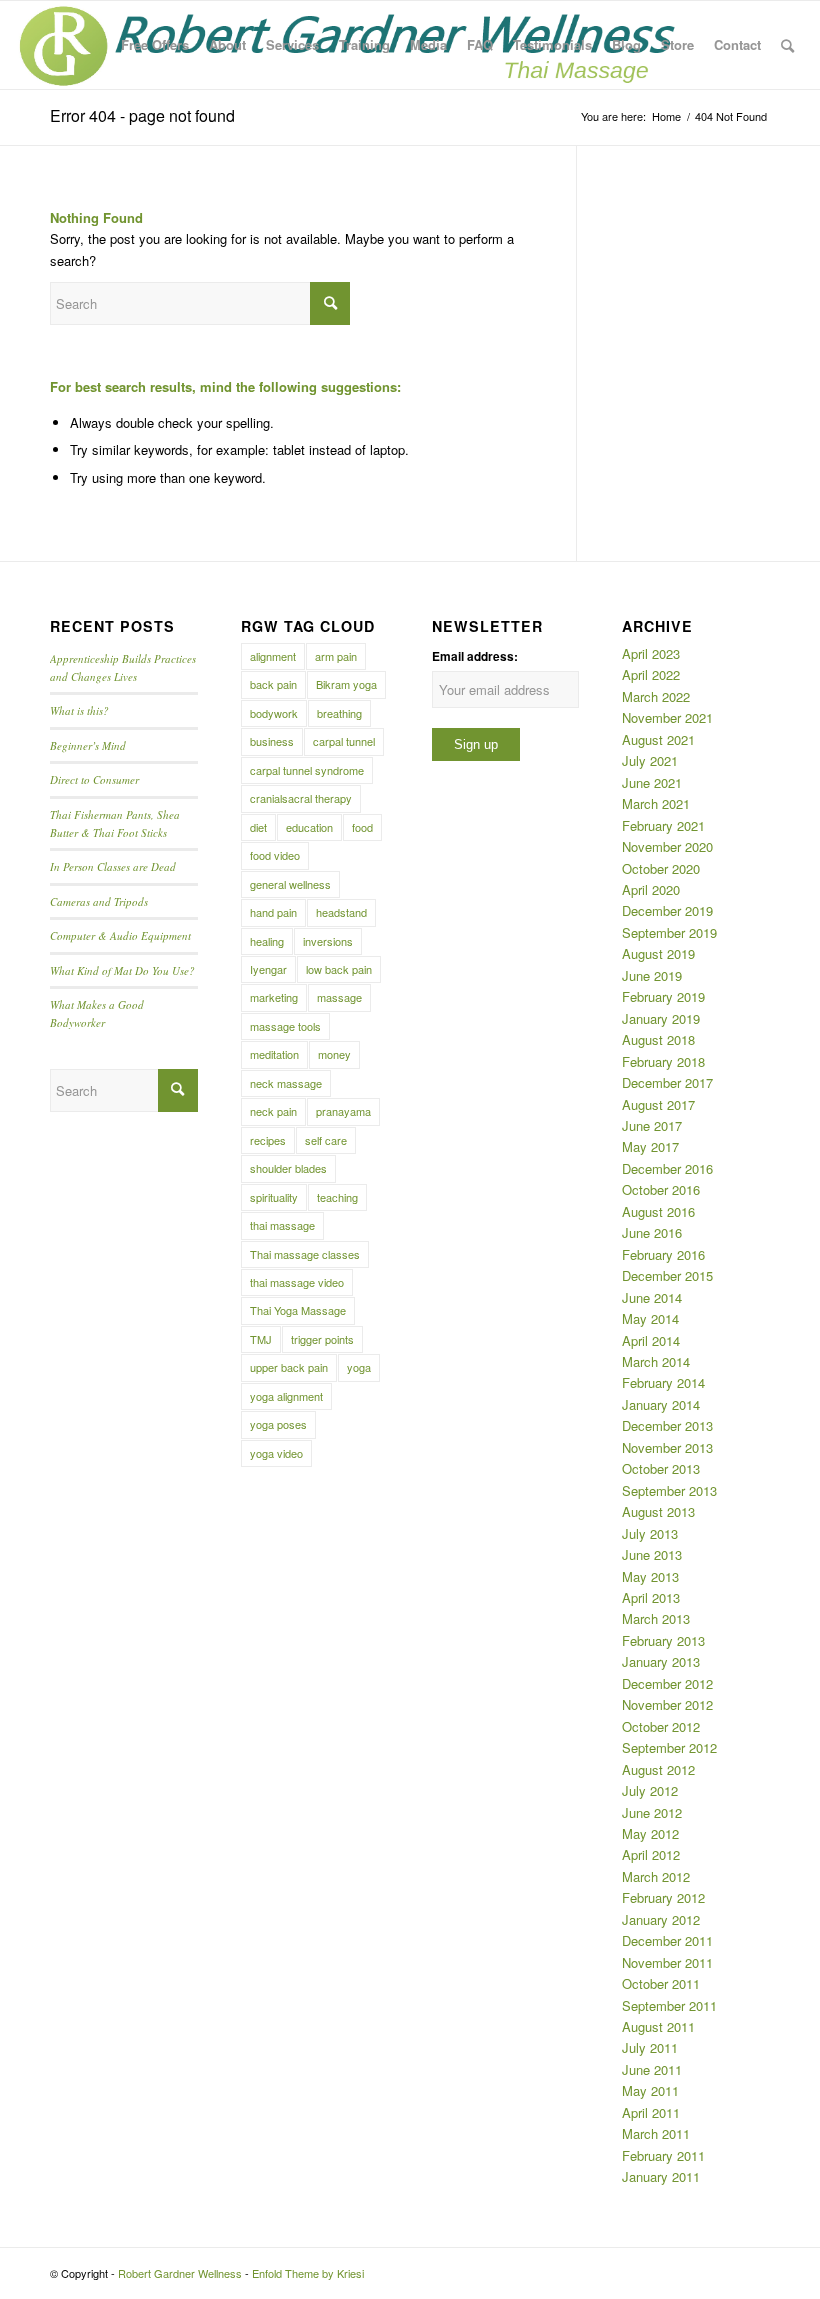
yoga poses (278, 1424)
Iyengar (268, 969)
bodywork (274, 713)
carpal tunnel (344, 741)
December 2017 (667, 1082)
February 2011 (663, 2155)
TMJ (261, 1339)
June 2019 (652, 975)
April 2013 (651, 1597)
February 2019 (663, 996)
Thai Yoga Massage (298, 1310)
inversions (328, 941)
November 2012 (667, 1704)
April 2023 (651, 653)
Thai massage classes (305, 1254)
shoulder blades (288, 1168)
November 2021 (667, 717)
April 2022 (651, 674)
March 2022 (656, 696)
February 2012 (663, 1897)
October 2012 (661, 1726)
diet (258, 827)
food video (275, 855)
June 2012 (652, 1812)
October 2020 (661, 868)
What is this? (79, 710)
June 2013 (652, 1554)
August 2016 (658, 1211)
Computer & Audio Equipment (120, 935)
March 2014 (656, 1361)
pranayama (343, 1111)
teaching (337, 1197)
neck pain (273, 1111)
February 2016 (663, 1254)
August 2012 (658, 1769)
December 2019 (667, 910)
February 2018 (663, 1061)
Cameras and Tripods (99, 901)
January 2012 (661, 1919)
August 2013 (658, 1511)
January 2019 (661, 1018)
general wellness (290, 884)
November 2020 (667, 846)
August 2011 (658, 2026)
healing (267, 941)
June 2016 (652, 1232)
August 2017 (658, 1104)
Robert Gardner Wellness (180, 2273)
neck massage (286, 1083)
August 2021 (658, 739)
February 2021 (663, 825)
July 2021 (650, 760)
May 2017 (650, 1146)
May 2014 (650, 1318)
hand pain (273, 912)
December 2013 (667, 1425)
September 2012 (669, 1747)
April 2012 (651, 1854)
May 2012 (650, 1833)
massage (339, 997)
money (334, 1054)
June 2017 (652, 1125)
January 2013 (661, 1661)
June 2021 (652, 782)
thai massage (282, 1225)
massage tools (285, 1026)
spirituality (274, 1197)
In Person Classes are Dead (113, 866)
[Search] (787, 45)
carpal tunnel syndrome (307, 770)
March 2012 (656, 1876)
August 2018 (658, 1039)
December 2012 (667, 1683)
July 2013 (650, 1533)
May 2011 (650, 2090)
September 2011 (669, 2005)
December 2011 (667, 1940)
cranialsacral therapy (301, 798)
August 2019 (658, 953)
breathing (339, 713)
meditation (274, 1054)
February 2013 (663, 1640)
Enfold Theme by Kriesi (308, 2273)
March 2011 (656, 2133)
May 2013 (650, 1576)
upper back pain (289, 1367)
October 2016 (661, 1189)
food (362, 827)
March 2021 (656, 803)
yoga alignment (286, 1396)
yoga (359, 1367)
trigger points (322, 1339)
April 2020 (651, 889)
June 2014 (652, 1297)
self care (326, 1140)
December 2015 (667, 1275)
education (309, 827)
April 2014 (651, 1340)
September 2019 (669, 932)
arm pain (336, 656)
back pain (273, 684)
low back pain (339, 969)
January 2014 (661, 1404)
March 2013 (656, 1618)
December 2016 (667, 1168)
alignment (273, 656)
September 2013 (669, 1490)
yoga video (276, 1453)
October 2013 (661, 1468)
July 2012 (650, 1790)
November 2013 (667, 1447)
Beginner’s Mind (88, 745)
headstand (341, 912)
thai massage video (297, 1282)
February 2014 (663, 1382)
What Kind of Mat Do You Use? (122, 970)
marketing (274, 997)
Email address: (475, 656)
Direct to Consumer (94, 779)
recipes (268, 1140)
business (272, 741)
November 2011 (667, 1962)
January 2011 (661, 2176)
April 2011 (651, 2112)
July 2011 (650, 2047)
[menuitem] (155, 45)
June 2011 (652, 2069)
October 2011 (661, 1983)
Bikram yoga (346, 684)
